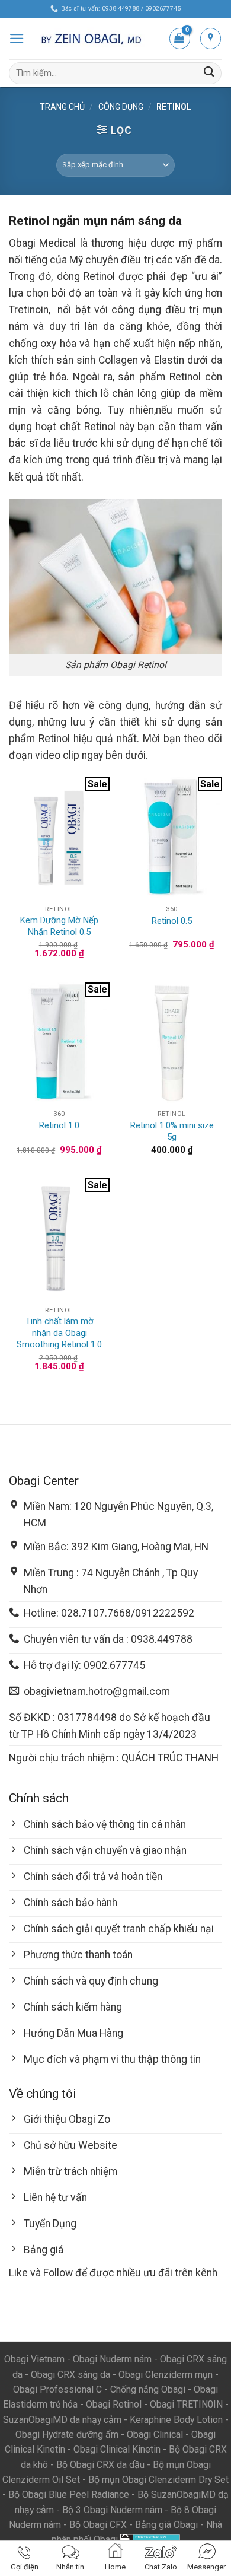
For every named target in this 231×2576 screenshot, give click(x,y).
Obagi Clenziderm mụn (166, 2375)
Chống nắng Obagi (148, 2389)
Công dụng (121, 107)
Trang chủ (62, 107)
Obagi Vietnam (34, 2359)
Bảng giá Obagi (166, 2525)
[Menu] (17, 39)
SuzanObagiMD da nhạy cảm (62, 2420)
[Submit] (209, 73)
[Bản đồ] (211, 38)
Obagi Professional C (59, 2389)
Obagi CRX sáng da (70, 2375)
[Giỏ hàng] (180, 38)
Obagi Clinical (155, 2435)
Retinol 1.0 (59, 1125)
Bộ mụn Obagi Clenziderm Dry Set (158, 2480)
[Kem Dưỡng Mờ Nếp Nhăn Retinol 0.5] (59, 838)
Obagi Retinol (114, 2404)
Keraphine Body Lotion (176, 2420)
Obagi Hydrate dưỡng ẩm (67, 2435)
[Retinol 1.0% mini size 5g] (172, 1043)
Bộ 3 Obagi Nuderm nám (112, 2510)
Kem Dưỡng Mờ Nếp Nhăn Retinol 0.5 (59, 926)
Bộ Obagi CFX (98, 2525)
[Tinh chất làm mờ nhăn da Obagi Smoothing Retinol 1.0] (59, 1239)
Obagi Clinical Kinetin (117, 2449)
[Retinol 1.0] (59, 1043)
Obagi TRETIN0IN (186, 2404)
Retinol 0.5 (172, 921)
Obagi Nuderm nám (112, 2359)
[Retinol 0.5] (172, 838)
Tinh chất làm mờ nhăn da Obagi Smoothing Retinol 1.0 (59, 1333)
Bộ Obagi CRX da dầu (100, 2465)
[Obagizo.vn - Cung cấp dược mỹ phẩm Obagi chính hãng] (97, 39)
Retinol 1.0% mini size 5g (172, 1131)
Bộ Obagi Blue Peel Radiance (69, 2494)
